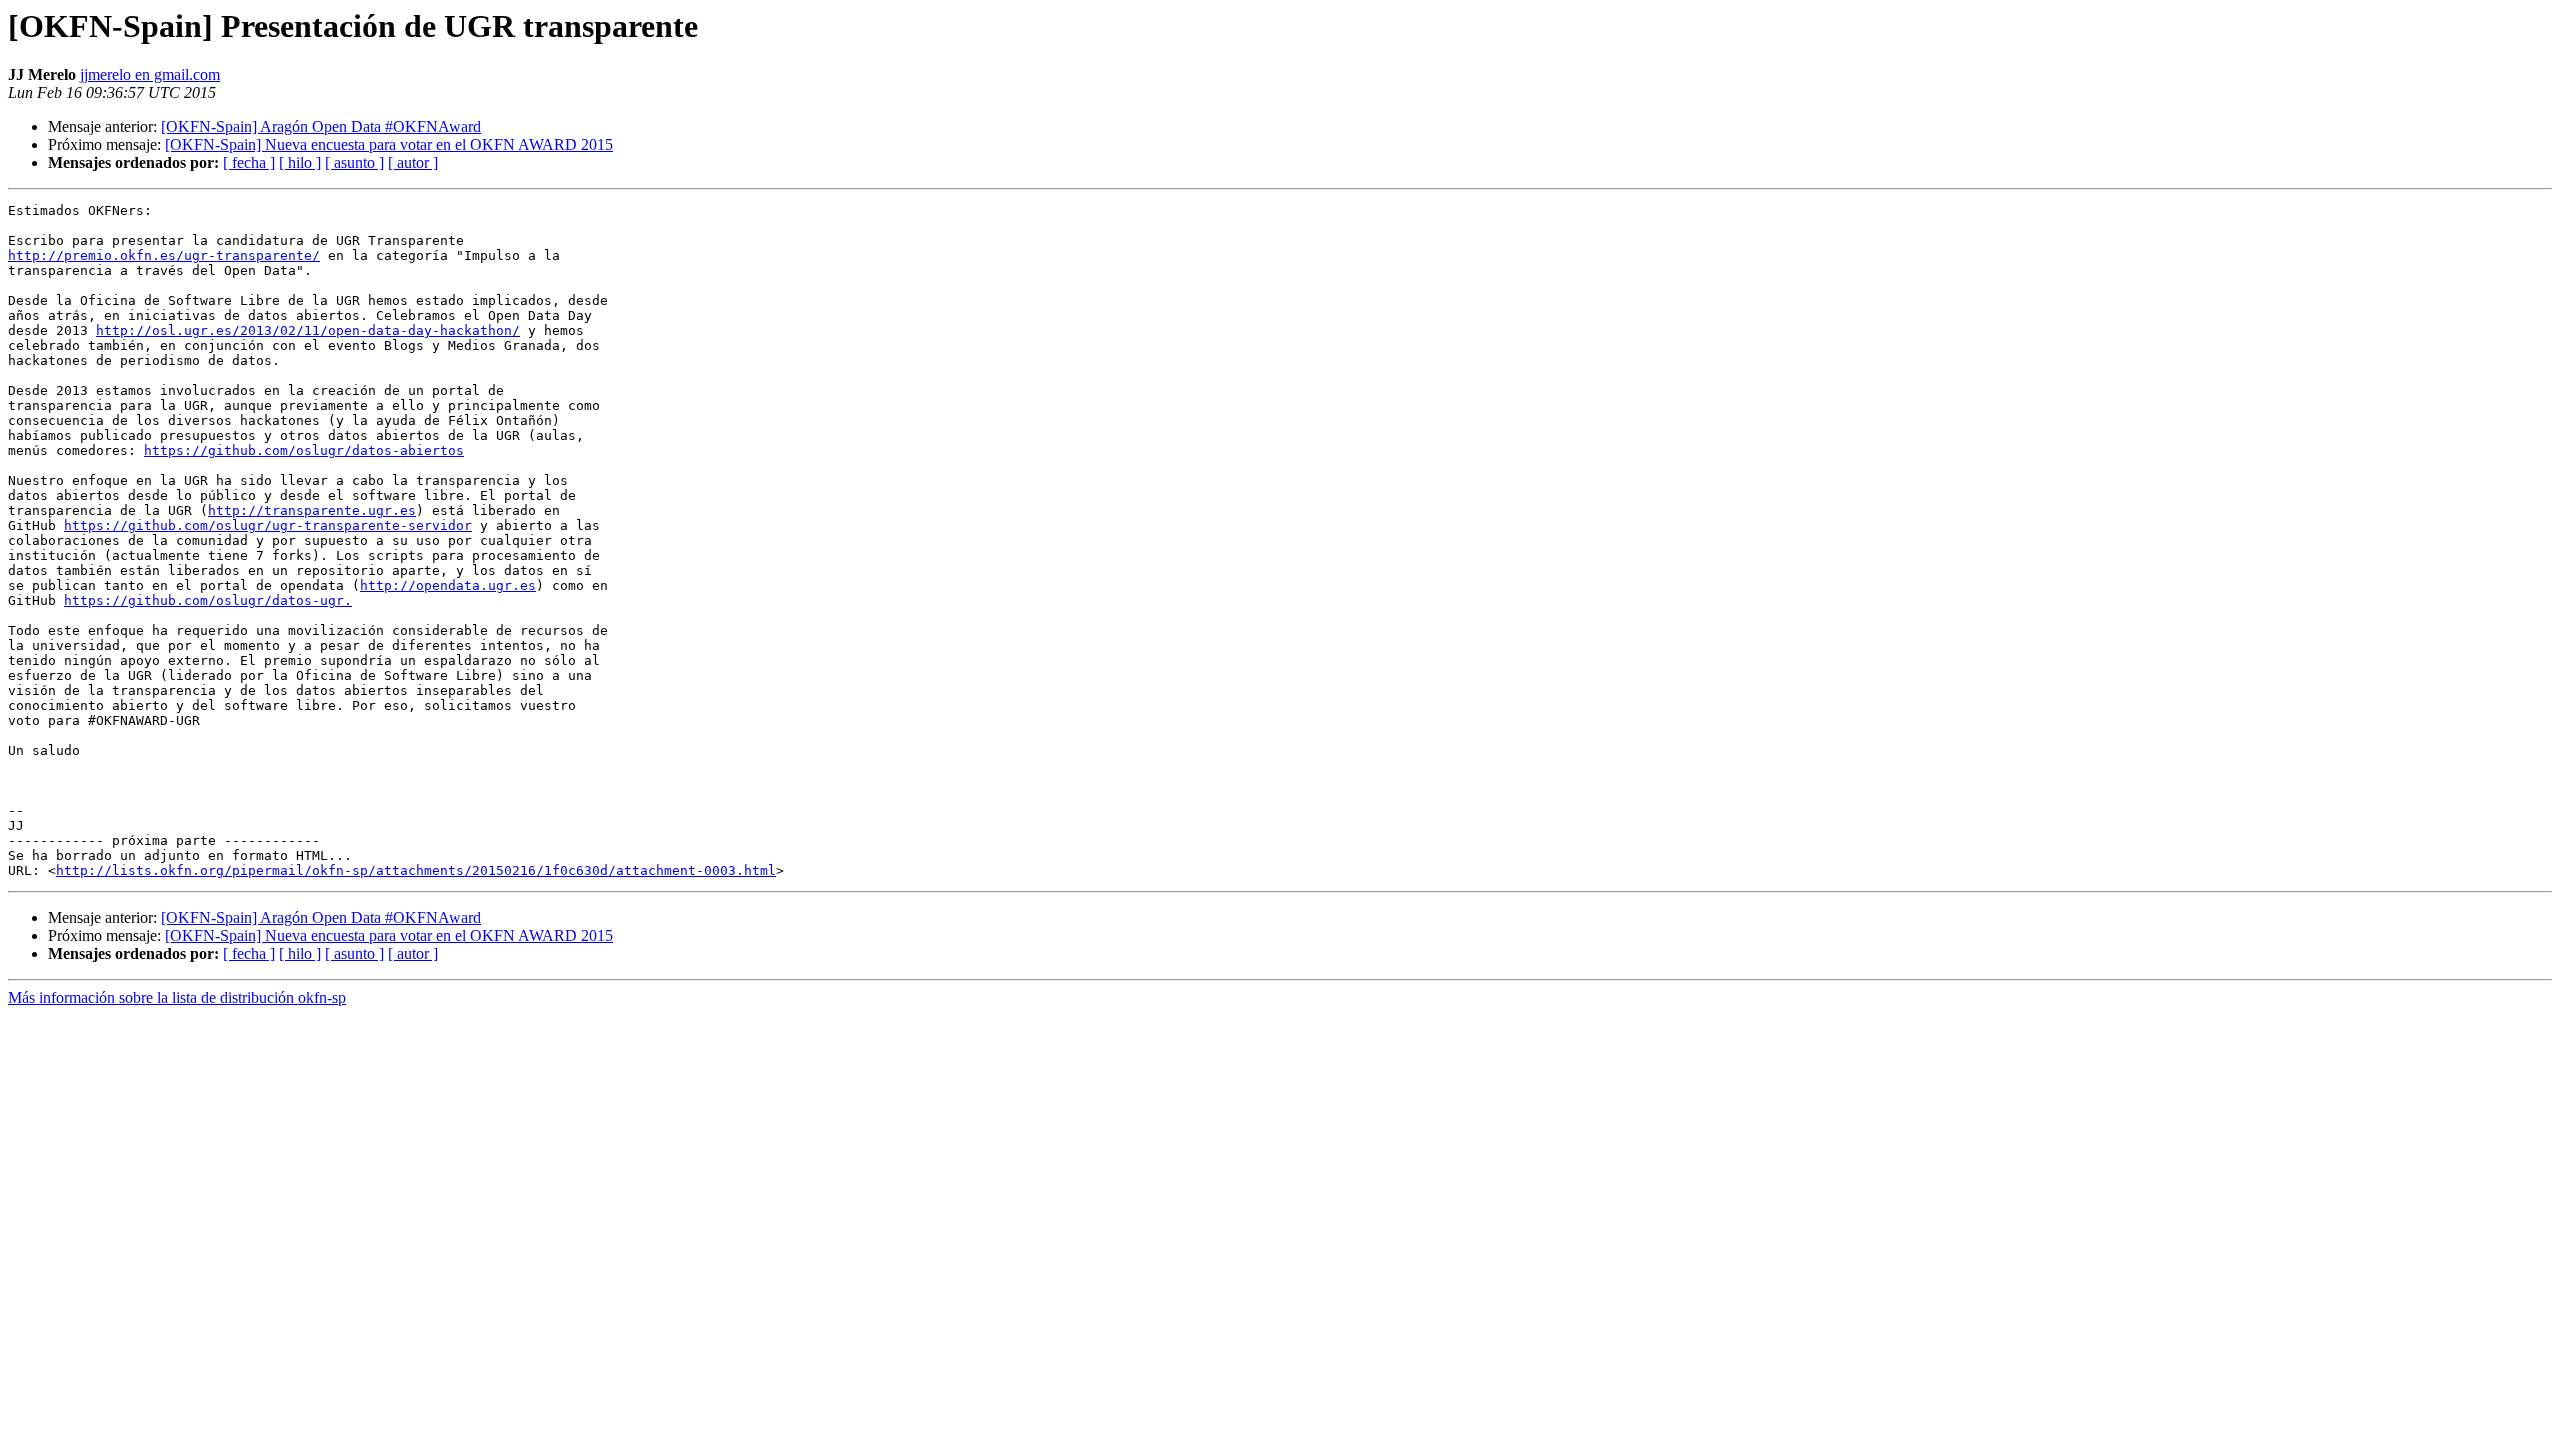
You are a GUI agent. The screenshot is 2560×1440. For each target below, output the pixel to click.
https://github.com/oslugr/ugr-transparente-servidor (268, 525)
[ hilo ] (300, 162)
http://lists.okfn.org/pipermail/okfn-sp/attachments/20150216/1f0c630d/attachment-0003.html (416, 870)
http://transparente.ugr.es (312, 510)
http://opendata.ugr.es (448, 585)
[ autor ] (413, 162)
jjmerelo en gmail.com (150, 74)
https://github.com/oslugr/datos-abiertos (304, 450)
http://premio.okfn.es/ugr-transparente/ (164, 255)
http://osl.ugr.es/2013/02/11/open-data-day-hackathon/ (308, 330)
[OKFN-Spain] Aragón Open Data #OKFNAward (321, 126)
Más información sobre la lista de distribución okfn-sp (177, 997)
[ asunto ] (354, 162)
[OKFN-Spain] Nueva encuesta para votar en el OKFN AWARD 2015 (389, 144)
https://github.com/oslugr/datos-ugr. (208, 600)
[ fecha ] (249, 162)
